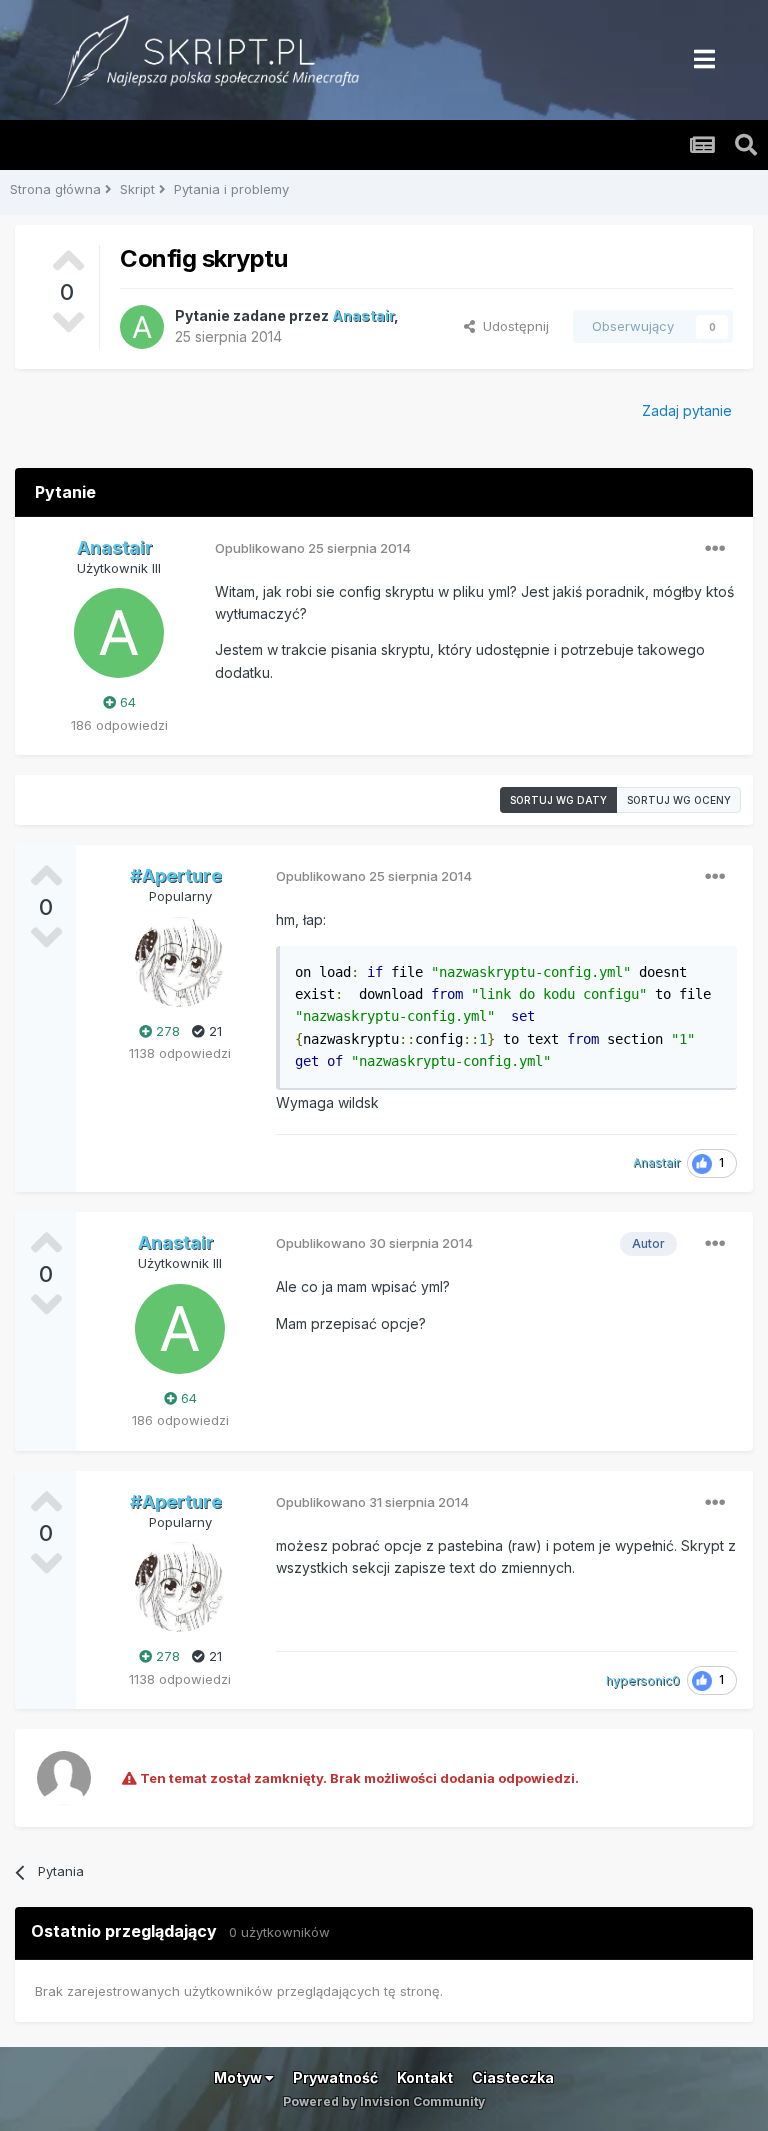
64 (126, 702)
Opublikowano (313, 548)
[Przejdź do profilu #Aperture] (180, 962)
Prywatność (335, 2077)
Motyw (239, 2077)
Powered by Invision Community (384, 2101)
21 (213, 1031)
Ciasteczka (513, 2077)
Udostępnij (512, 326)
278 (166, 1031)
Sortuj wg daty (558, 800)
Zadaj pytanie (687, 410)
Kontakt (425, 2077)
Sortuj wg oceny (679, 800)
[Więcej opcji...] (715, 549)
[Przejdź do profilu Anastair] (142, 327)
